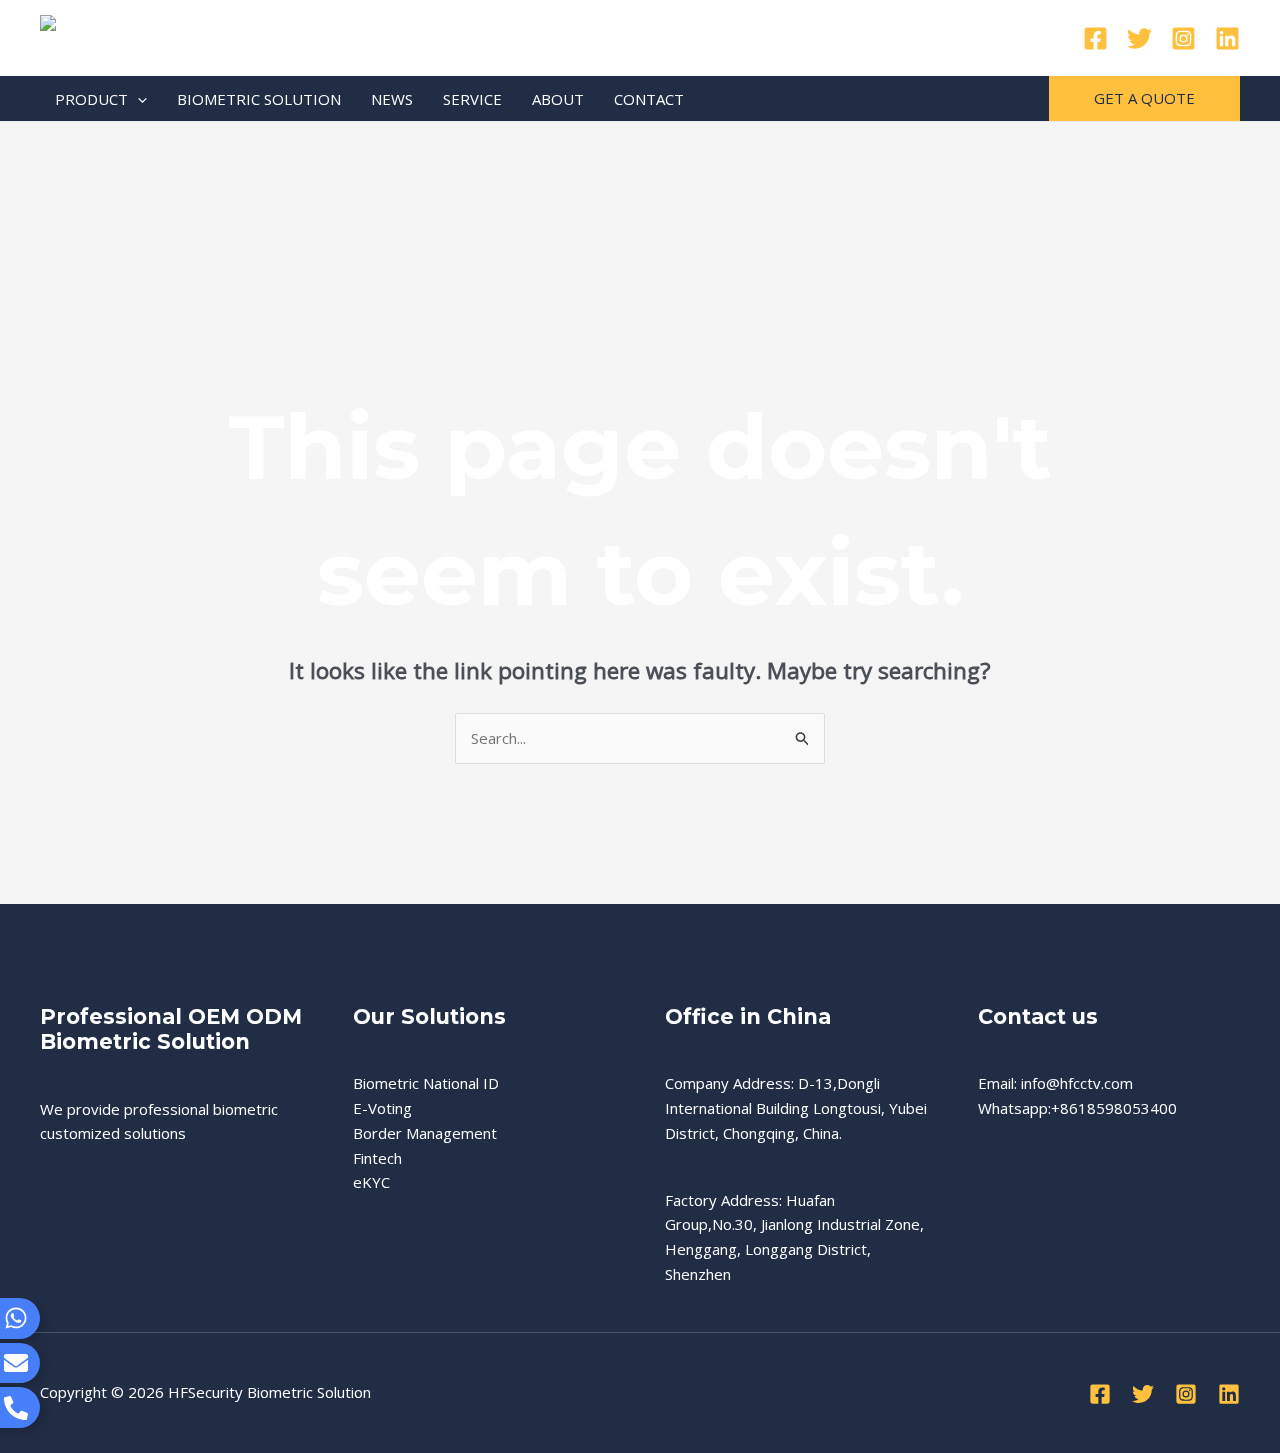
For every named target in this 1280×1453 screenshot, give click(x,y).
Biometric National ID (426, 1083)
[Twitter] (1139, 38)
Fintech (377, 1158)
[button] (137, 99)
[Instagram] (1183, 38)
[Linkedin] (1227, 38)
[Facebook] (1095, 38)
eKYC (371, 1182)
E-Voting (382, 1108)
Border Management (425, 1133)
